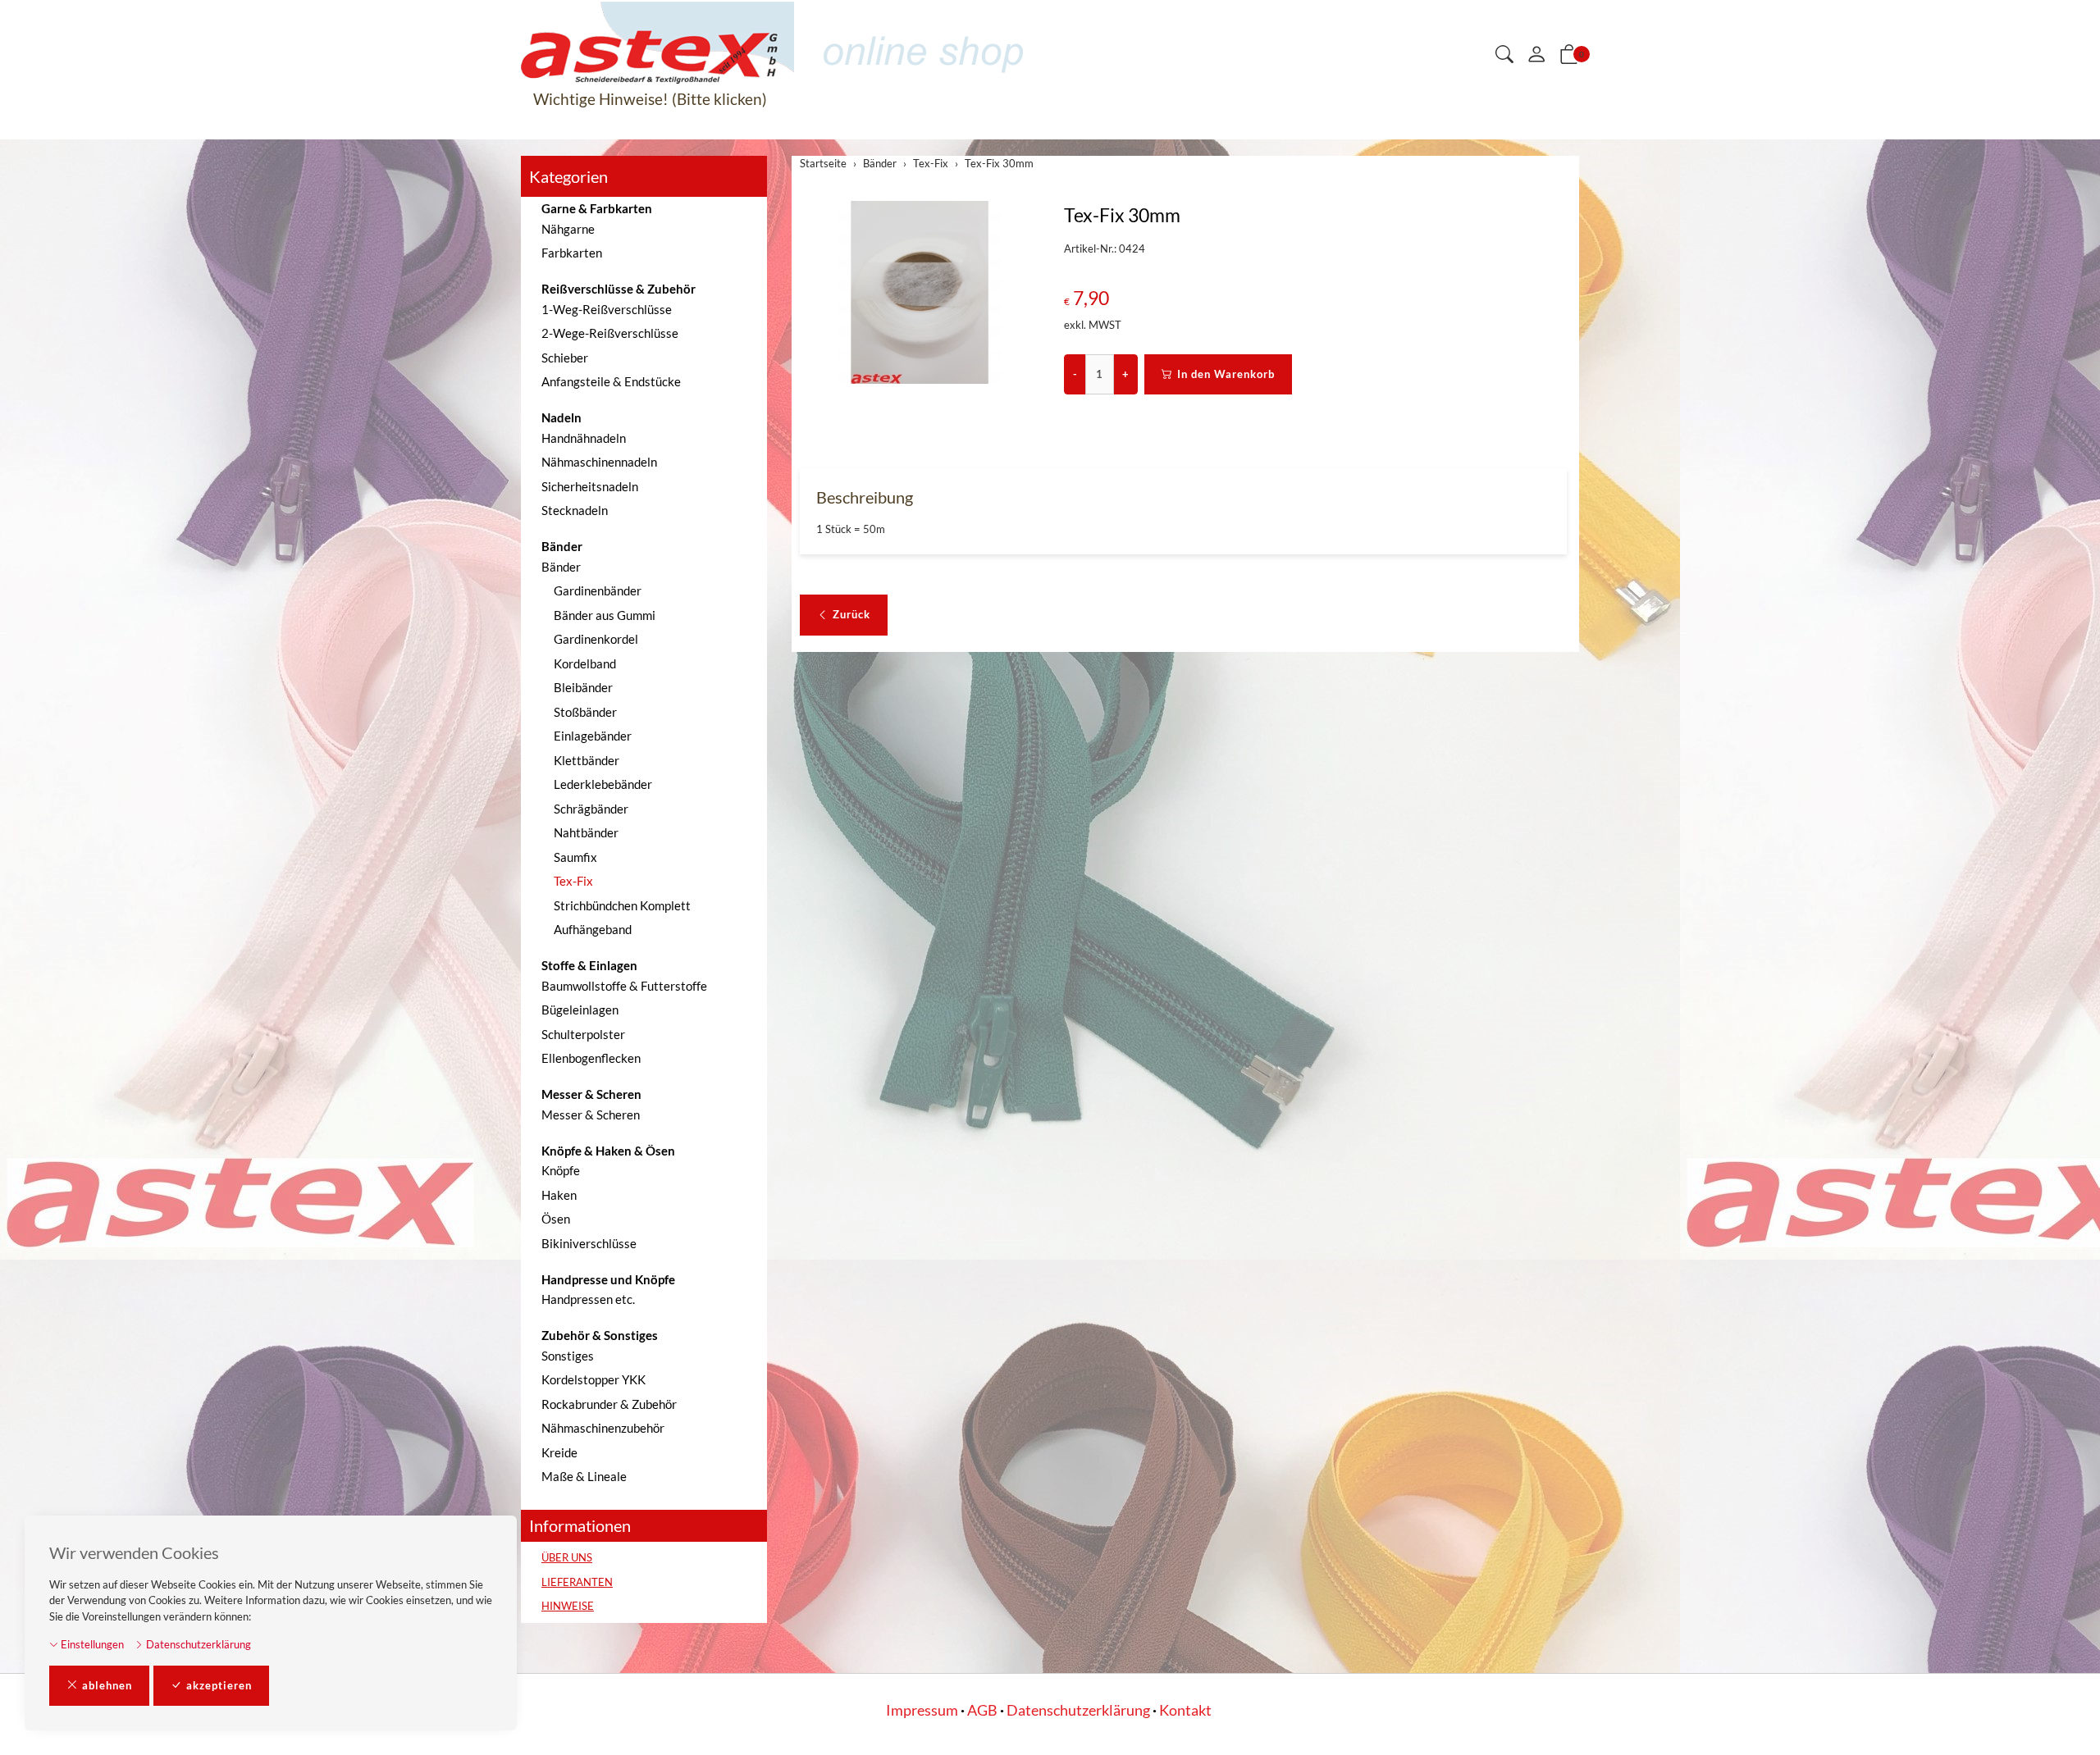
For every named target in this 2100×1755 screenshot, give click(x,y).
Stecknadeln (575, 510)
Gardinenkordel (596, 639)
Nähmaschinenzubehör (603, 1428)
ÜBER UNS (567, 1557)
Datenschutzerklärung (197, 1644)
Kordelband (585, 663)
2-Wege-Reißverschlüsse (610, 333)
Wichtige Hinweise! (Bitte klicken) (650, 99)
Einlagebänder (593, 736)
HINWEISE (568, 1606)
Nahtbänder (586, 832)
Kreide (559, 1452)
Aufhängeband (593, 929)
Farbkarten (572, 253)
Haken (559, 1195)
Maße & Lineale (584, 1476)
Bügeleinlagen (580, 1010)
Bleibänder (583, 687)
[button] (1504, 55)
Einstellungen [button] (91, 1644)
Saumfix (575, 857)
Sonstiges (568, 1356)
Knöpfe (561, 1170)
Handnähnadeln (584, 438)
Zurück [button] (851, 614)
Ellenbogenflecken (591, 1058)
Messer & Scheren (591, 1115)
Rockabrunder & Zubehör (609, 1404)
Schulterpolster (583, 1034)
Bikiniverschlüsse (589, 1243)
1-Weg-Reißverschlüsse (607, 309)
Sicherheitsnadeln (590, 486)
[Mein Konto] (1536, 55)
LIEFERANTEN (577, 1582)
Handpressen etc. (588, 1299)
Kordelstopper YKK (593, 1379)
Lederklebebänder (603, 784)
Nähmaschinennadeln (599, 462)
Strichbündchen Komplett (622, 905)
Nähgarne (568, 229)
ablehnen (107, 1685)
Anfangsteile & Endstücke (611, 381)
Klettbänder (587, 760)
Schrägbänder (591, 809)
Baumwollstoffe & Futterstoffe (624, 986)
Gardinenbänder (598, 590)
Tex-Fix (573, 881)
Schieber (565, 358)
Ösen (556, 1219)
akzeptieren (219, 1685)
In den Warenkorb (1226, 374)
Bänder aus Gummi (605, 615)
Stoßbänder (585, 712)
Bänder (561, 567)
